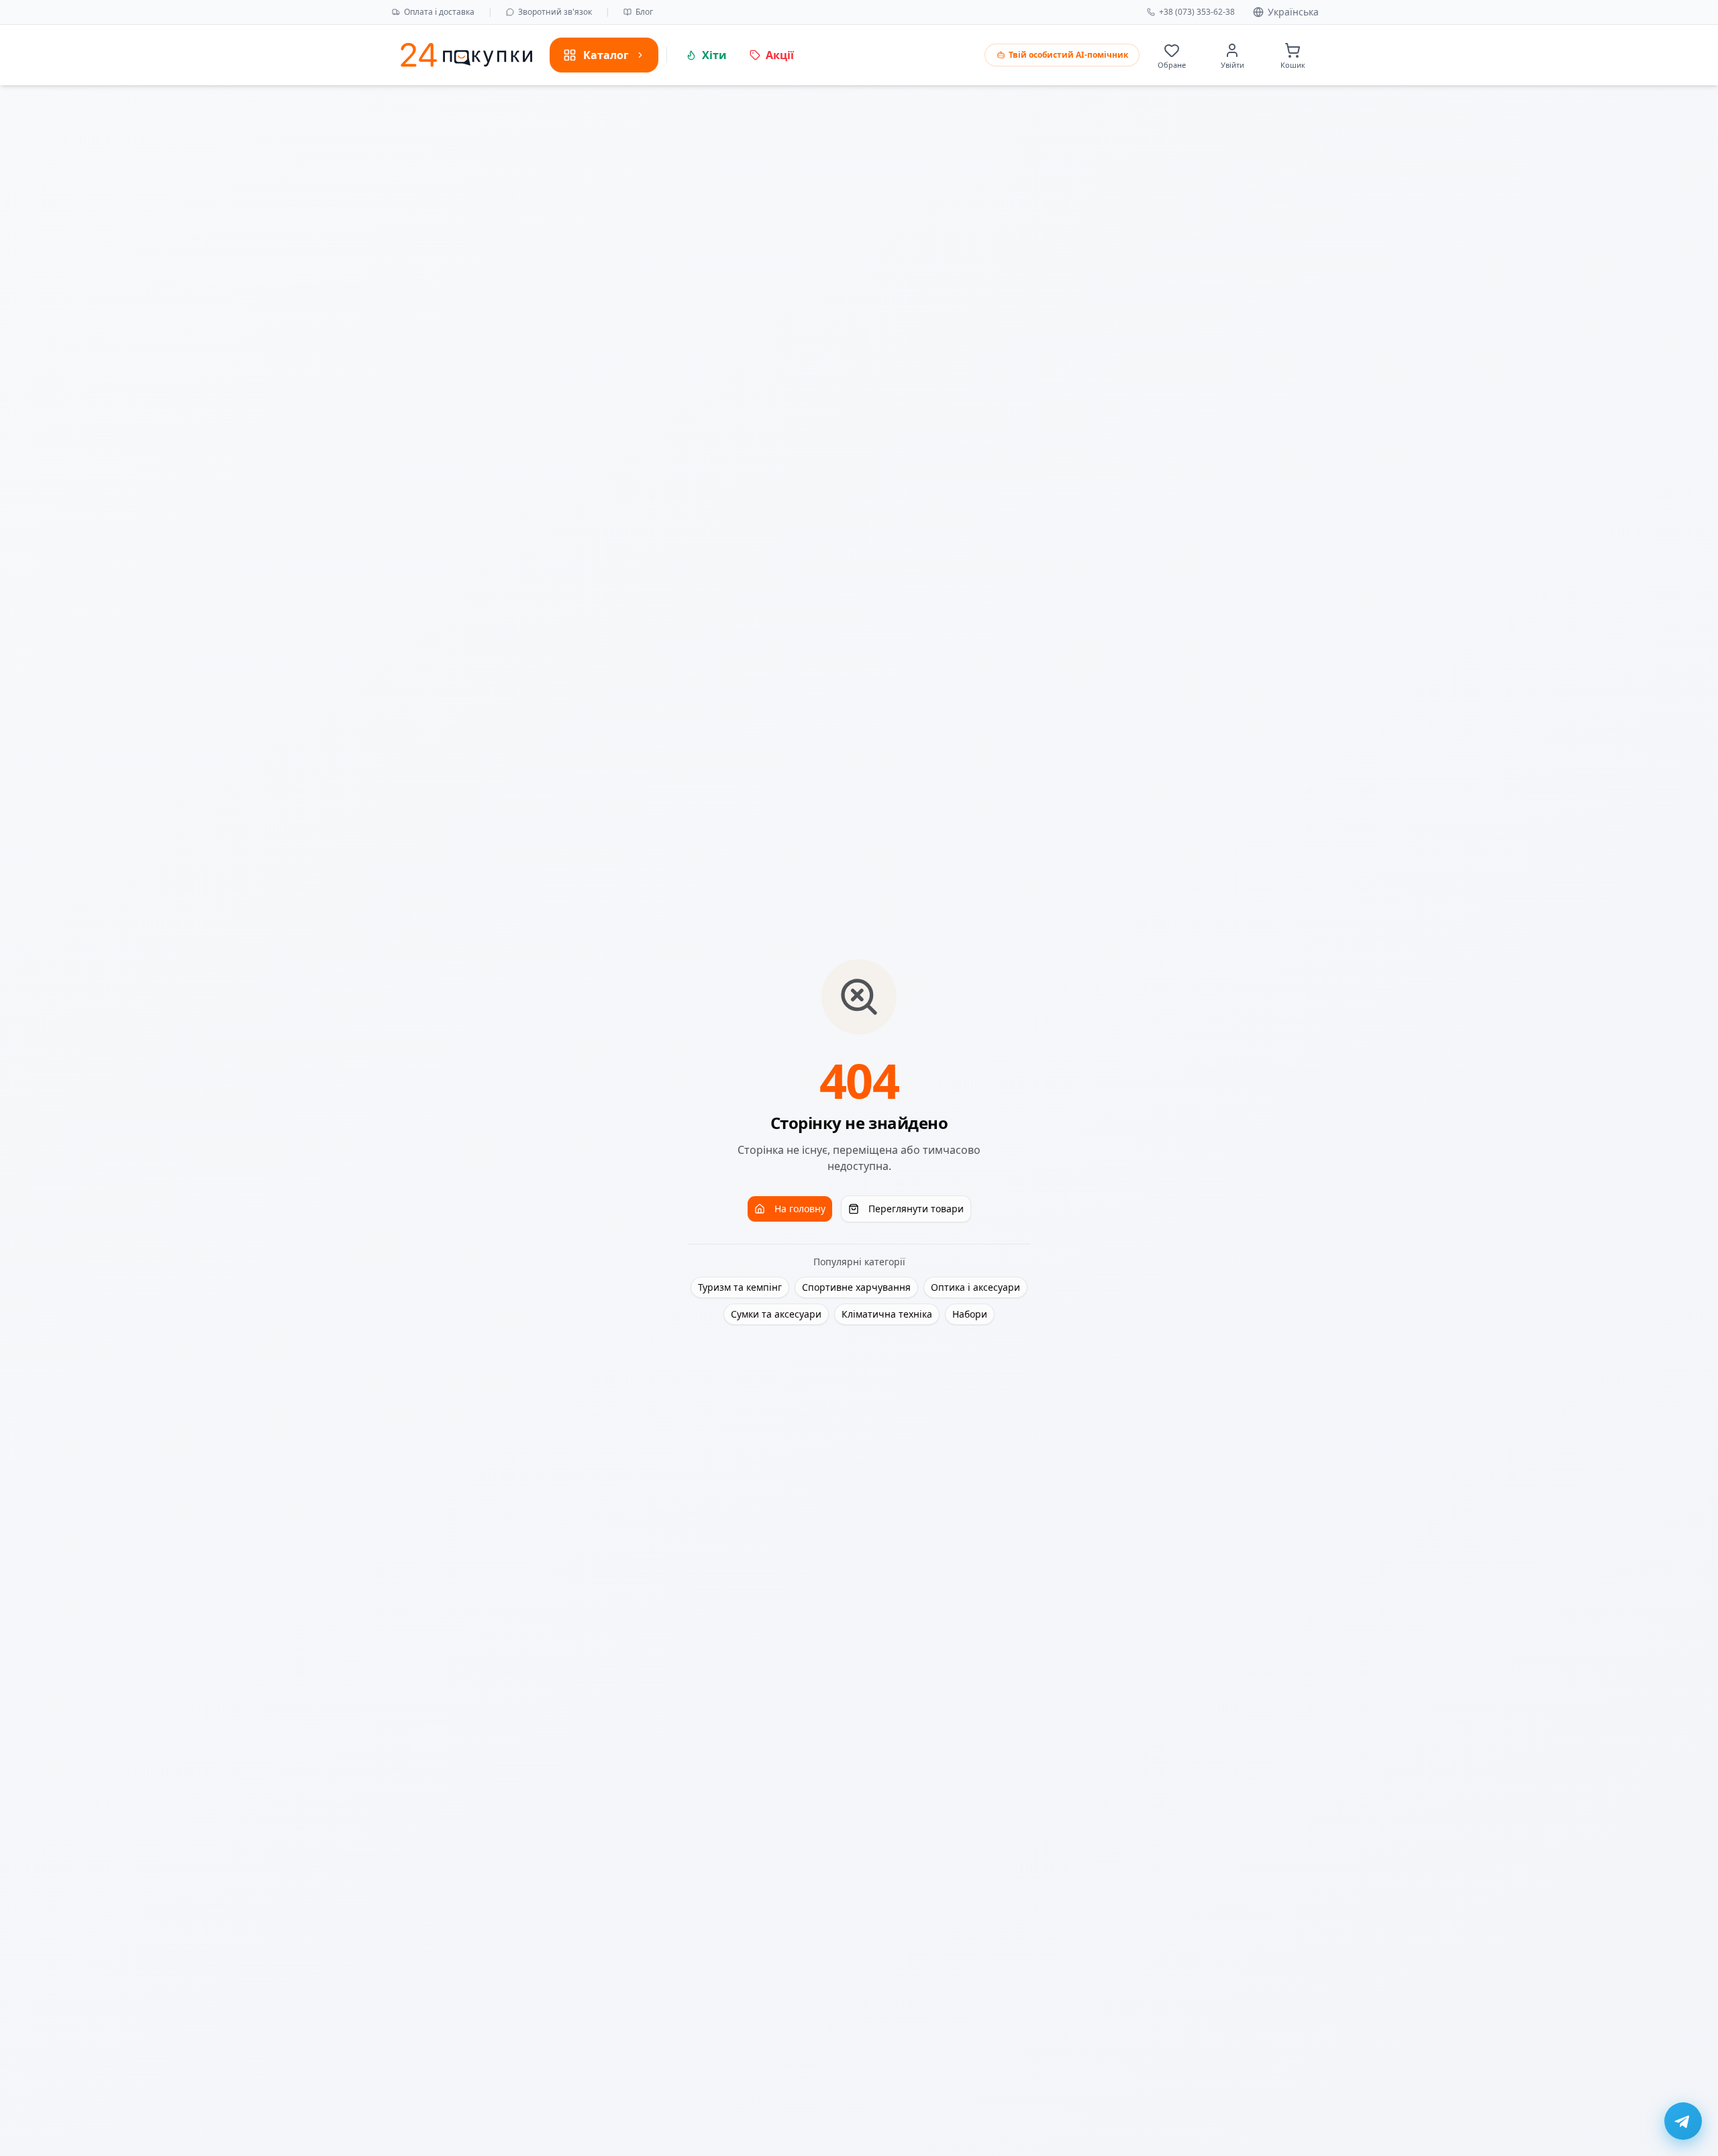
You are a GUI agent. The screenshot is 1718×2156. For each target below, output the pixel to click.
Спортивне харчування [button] (856, 1287)
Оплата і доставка (439, 12)
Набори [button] (970, 1314)
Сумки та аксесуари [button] (776, 1314)
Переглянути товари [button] (916, 1209)
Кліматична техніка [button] (887, 1314)
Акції (780, 55)
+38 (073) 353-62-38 (1197, 12)
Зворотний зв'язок (555, 12)
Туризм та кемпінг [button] (740, 1287)
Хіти (714, 55)
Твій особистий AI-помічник (1068, 55)
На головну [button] (800, 1209)
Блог (644, 12)
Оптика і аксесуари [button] (975, 1287)
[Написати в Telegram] (1683, 2121)
